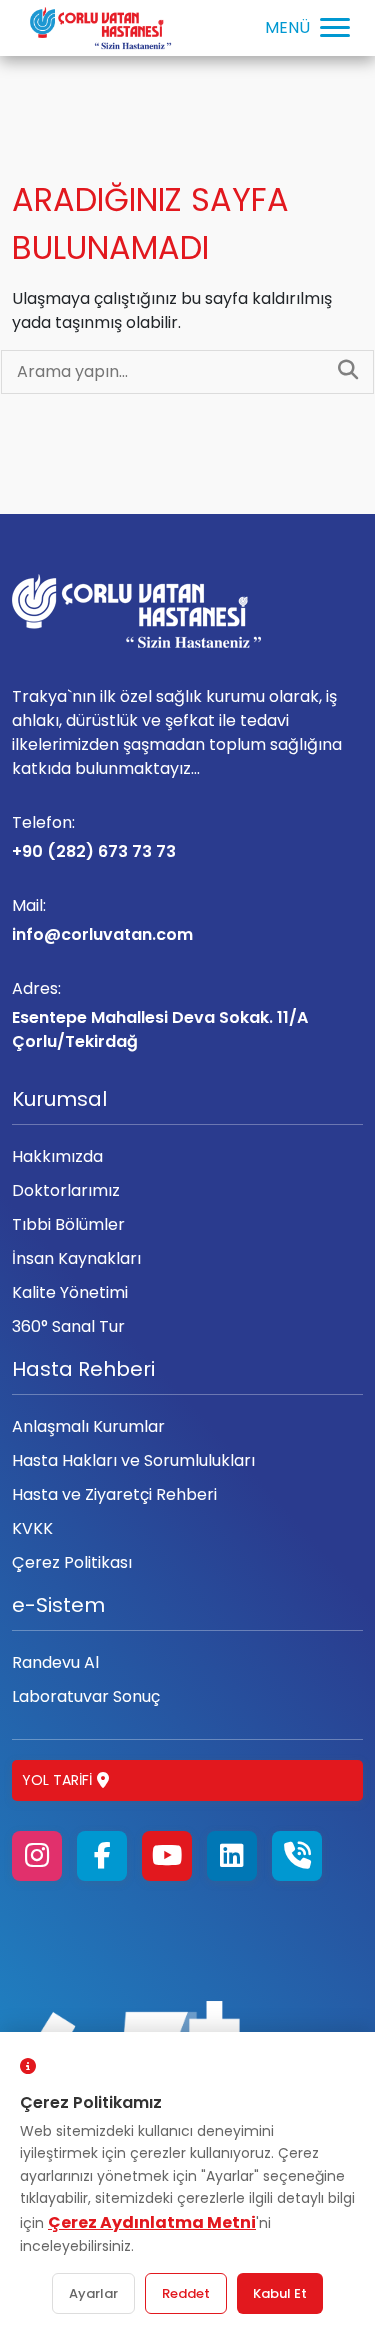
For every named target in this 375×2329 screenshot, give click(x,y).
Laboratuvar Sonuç (86, 1696)
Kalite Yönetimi (70, 1292)
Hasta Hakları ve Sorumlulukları (133, 1460)
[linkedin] (232, 1856)
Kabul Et (280, 2293)
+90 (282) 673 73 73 (94, 837)
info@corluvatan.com (102, 920)
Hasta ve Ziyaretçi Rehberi (114, 1494)
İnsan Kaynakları (76, 1258)
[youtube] (167, 1856)
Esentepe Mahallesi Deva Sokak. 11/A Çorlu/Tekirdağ (160, 1015)
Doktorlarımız (66, 1190)
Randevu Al (55, 1662)
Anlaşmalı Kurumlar (88, 1426)
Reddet (186, 2293)
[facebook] (102, 1856)
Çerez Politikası (72, 1562)
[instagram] (37, 1856)
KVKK (32, 1528)
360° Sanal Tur (68, 1326)
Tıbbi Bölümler (68, 1224)
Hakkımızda (57, 1156)
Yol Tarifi (57, 1780)
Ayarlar (93, 2293)
